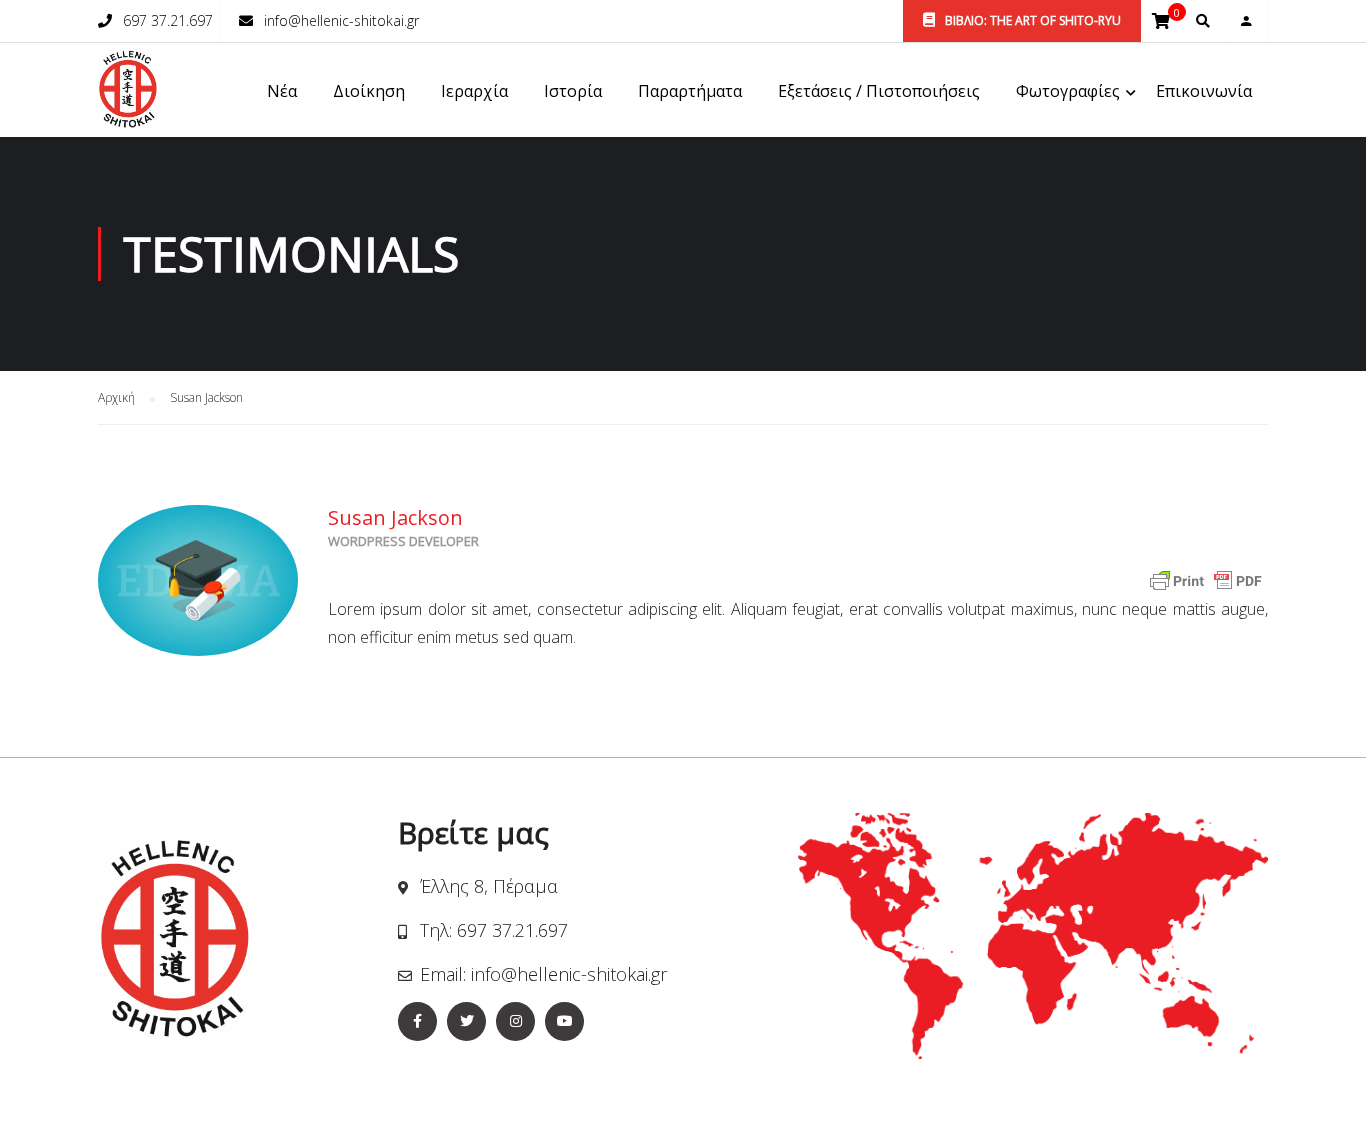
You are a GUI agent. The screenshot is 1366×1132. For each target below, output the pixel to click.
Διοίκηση (369, 91)
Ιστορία (573, 91)
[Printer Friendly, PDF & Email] (1206, 579)
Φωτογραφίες (1068, 91)
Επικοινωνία (1204, 91)
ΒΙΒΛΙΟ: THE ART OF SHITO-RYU (1031, 20)
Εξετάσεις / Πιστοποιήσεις (879, 91)
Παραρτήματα (690, 91)
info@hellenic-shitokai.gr (341, 20)
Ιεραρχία (474, 91)
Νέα (282, 91)
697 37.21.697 (168, 20)
